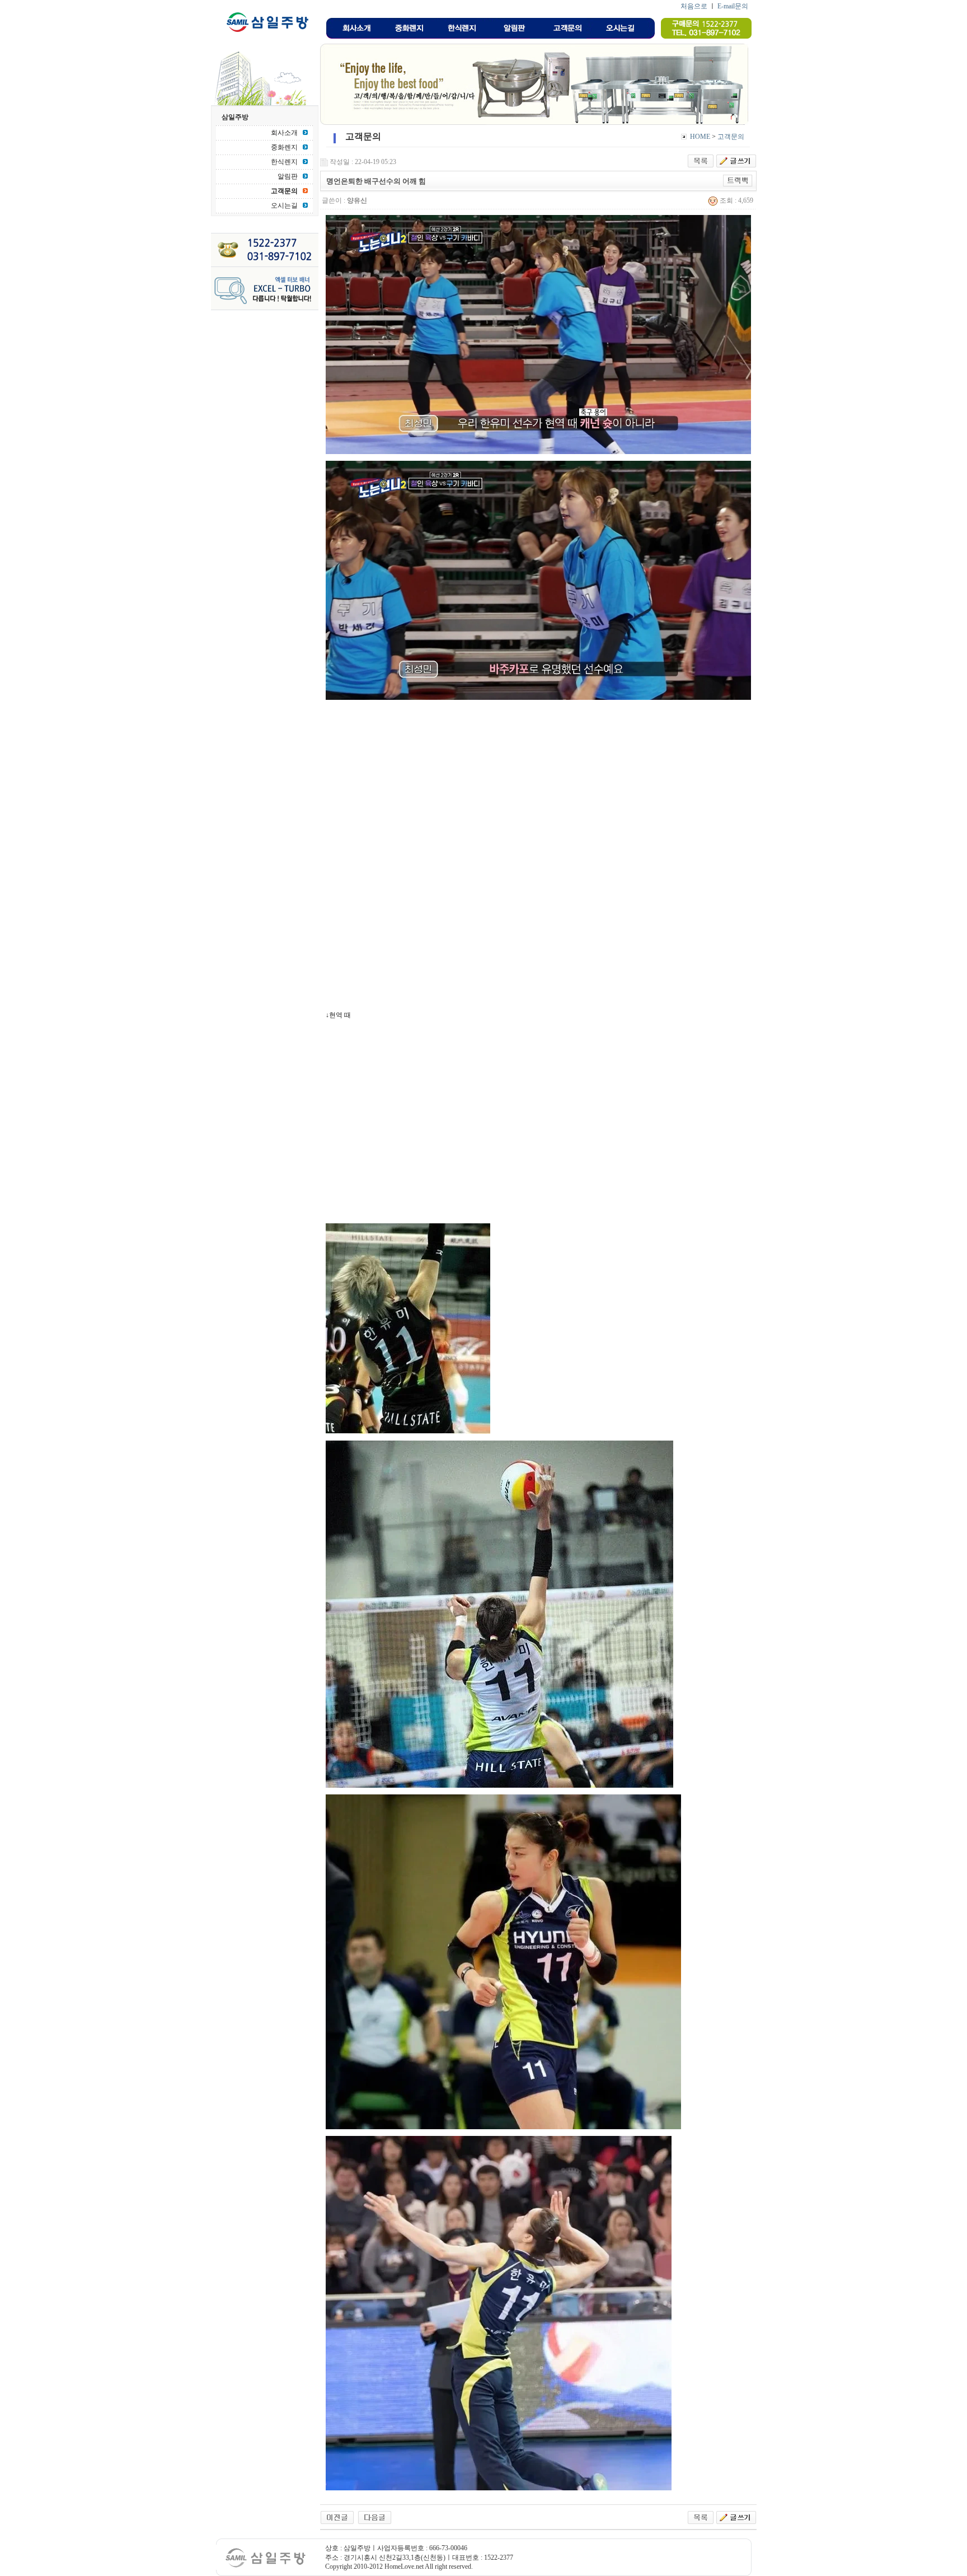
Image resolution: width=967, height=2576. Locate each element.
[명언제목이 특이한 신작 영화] (337, 2517)
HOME (700, 137)
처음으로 (694, 6)
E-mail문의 (733, 6)
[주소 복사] (738, 180)
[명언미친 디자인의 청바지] (375, 2517)
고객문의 (731, 137)
